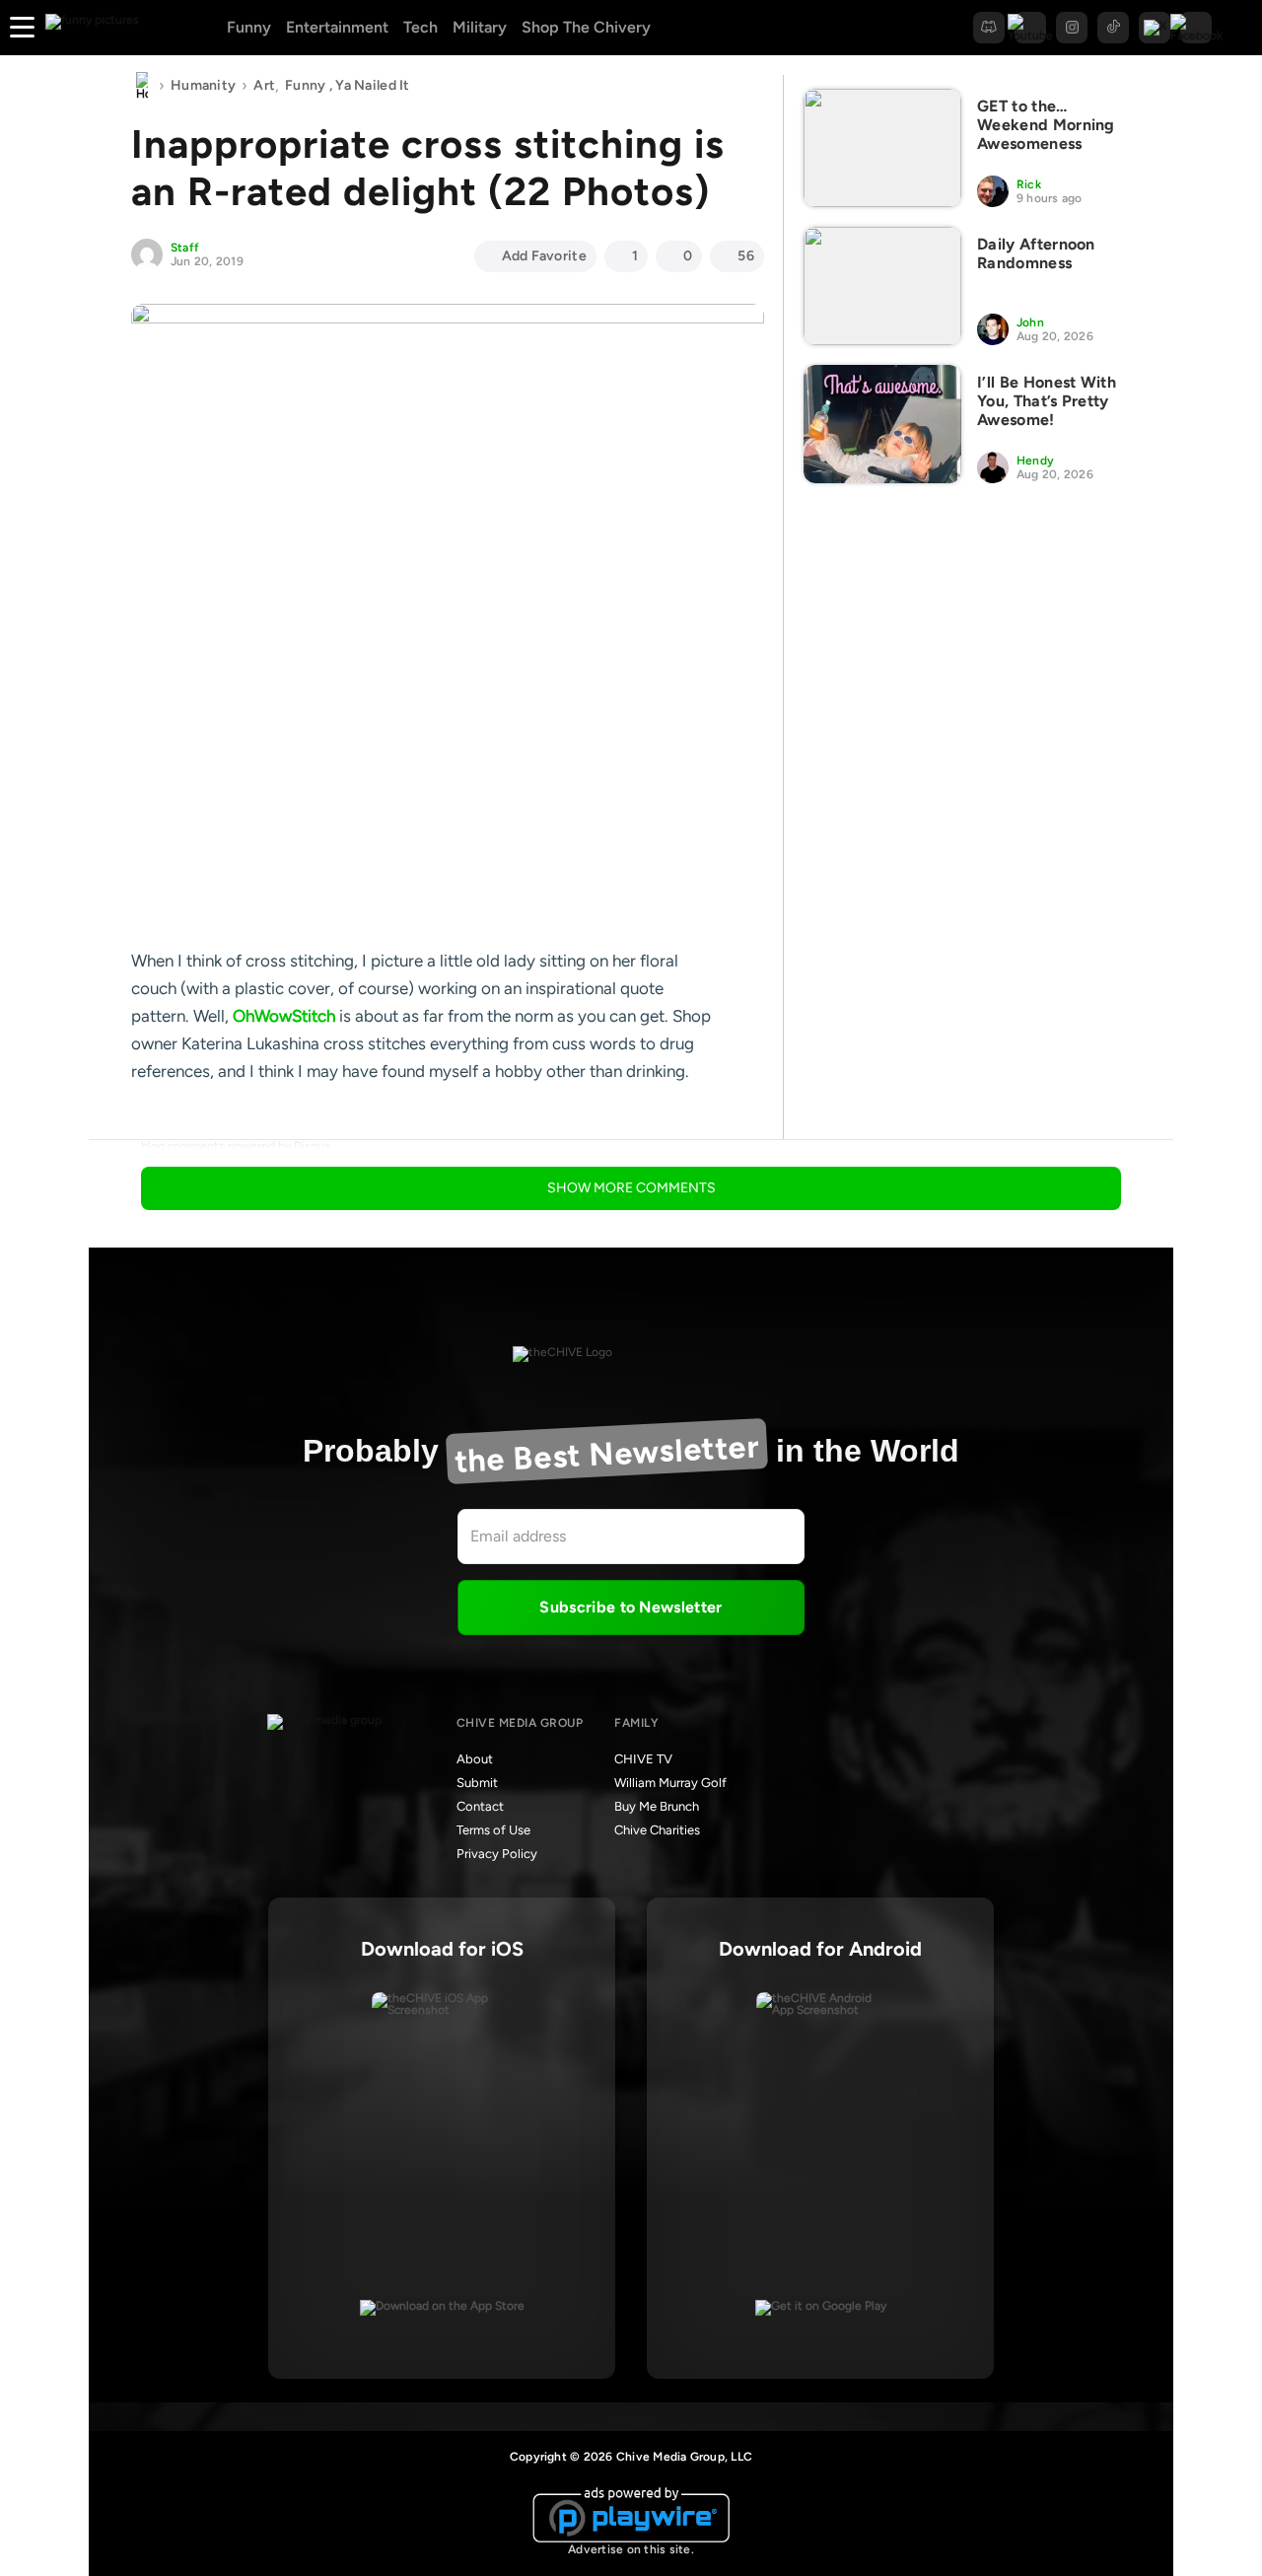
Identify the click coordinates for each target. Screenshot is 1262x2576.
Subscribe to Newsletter (631, 1607)
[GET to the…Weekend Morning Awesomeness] (882, 148)
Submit (477, 1783)
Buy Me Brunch (657, 1806)
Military (480, 27)
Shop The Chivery (586, 27)
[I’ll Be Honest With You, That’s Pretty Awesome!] (882, 424)
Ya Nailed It (372, 85)
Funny (249, 27)
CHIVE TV (643, 1759)
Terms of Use (493, 1830)
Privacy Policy (497, 1854)
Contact (480, 1806)
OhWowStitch (284, 1016)
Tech (421, 27)
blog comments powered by (236, 1146)
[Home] (142, 86)
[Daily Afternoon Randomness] (882, 286)
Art (264, 85)
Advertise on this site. (631, 2549)
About (475, 1759)
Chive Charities (657, 1830)
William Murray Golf (670, 1783)
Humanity (203, 85)
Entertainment (337, 27)
